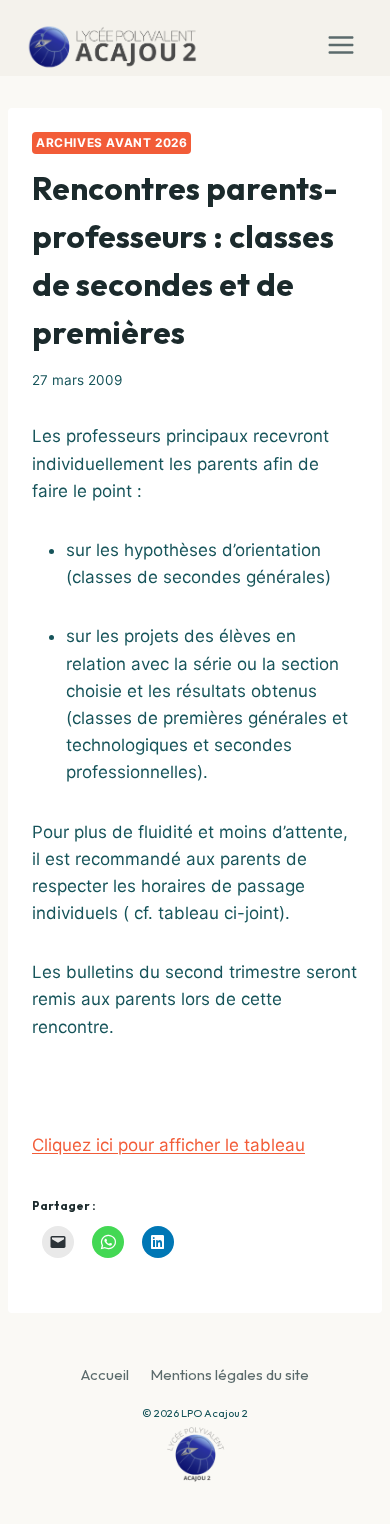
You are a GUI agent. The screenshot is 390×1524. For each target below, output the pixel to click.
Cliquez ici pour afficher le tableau (168, 1145)
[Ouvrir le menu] (345, 38)
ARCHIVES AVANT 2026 (111, 142)
